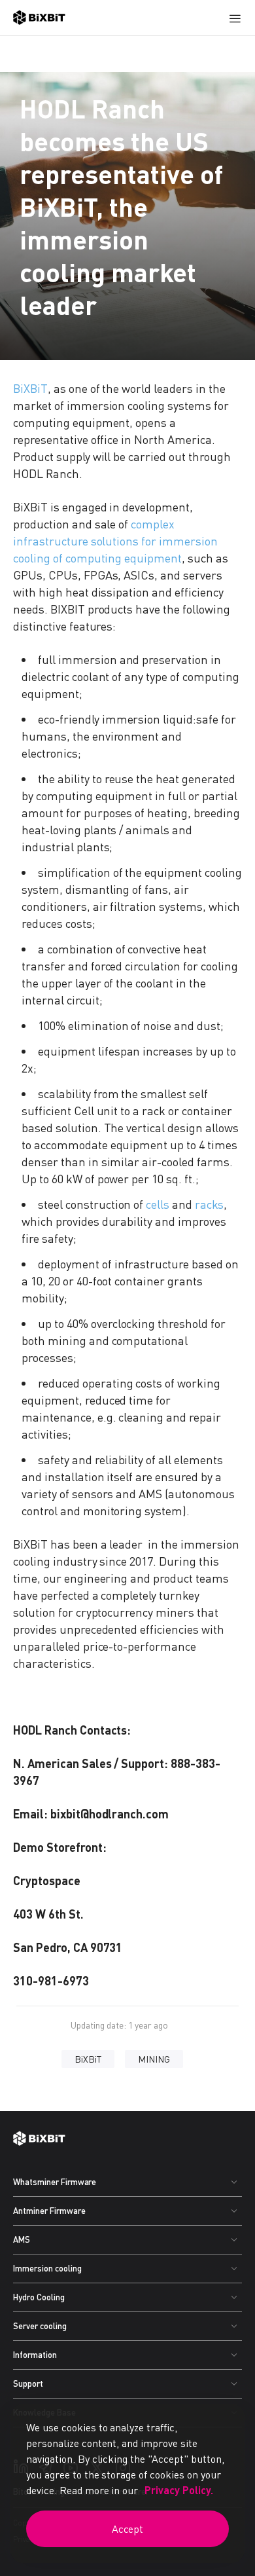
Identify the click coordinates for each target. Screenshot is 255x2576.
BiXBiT (30, 388)
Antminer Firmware (49, 2211)
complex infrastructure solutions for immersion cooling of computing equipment (115, 541)
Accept (128, 2529)
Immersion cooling (47, 2268)
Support (28, 2383)
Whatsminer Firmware (55, 2182)
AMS (22, 2239)
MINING (154, 2059)
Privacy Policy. (179, 2490)
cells (158, 1204)
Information (35, 2355)
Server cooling (40, 2326)
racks (209, 1204)
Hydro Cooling (39, 2297)
